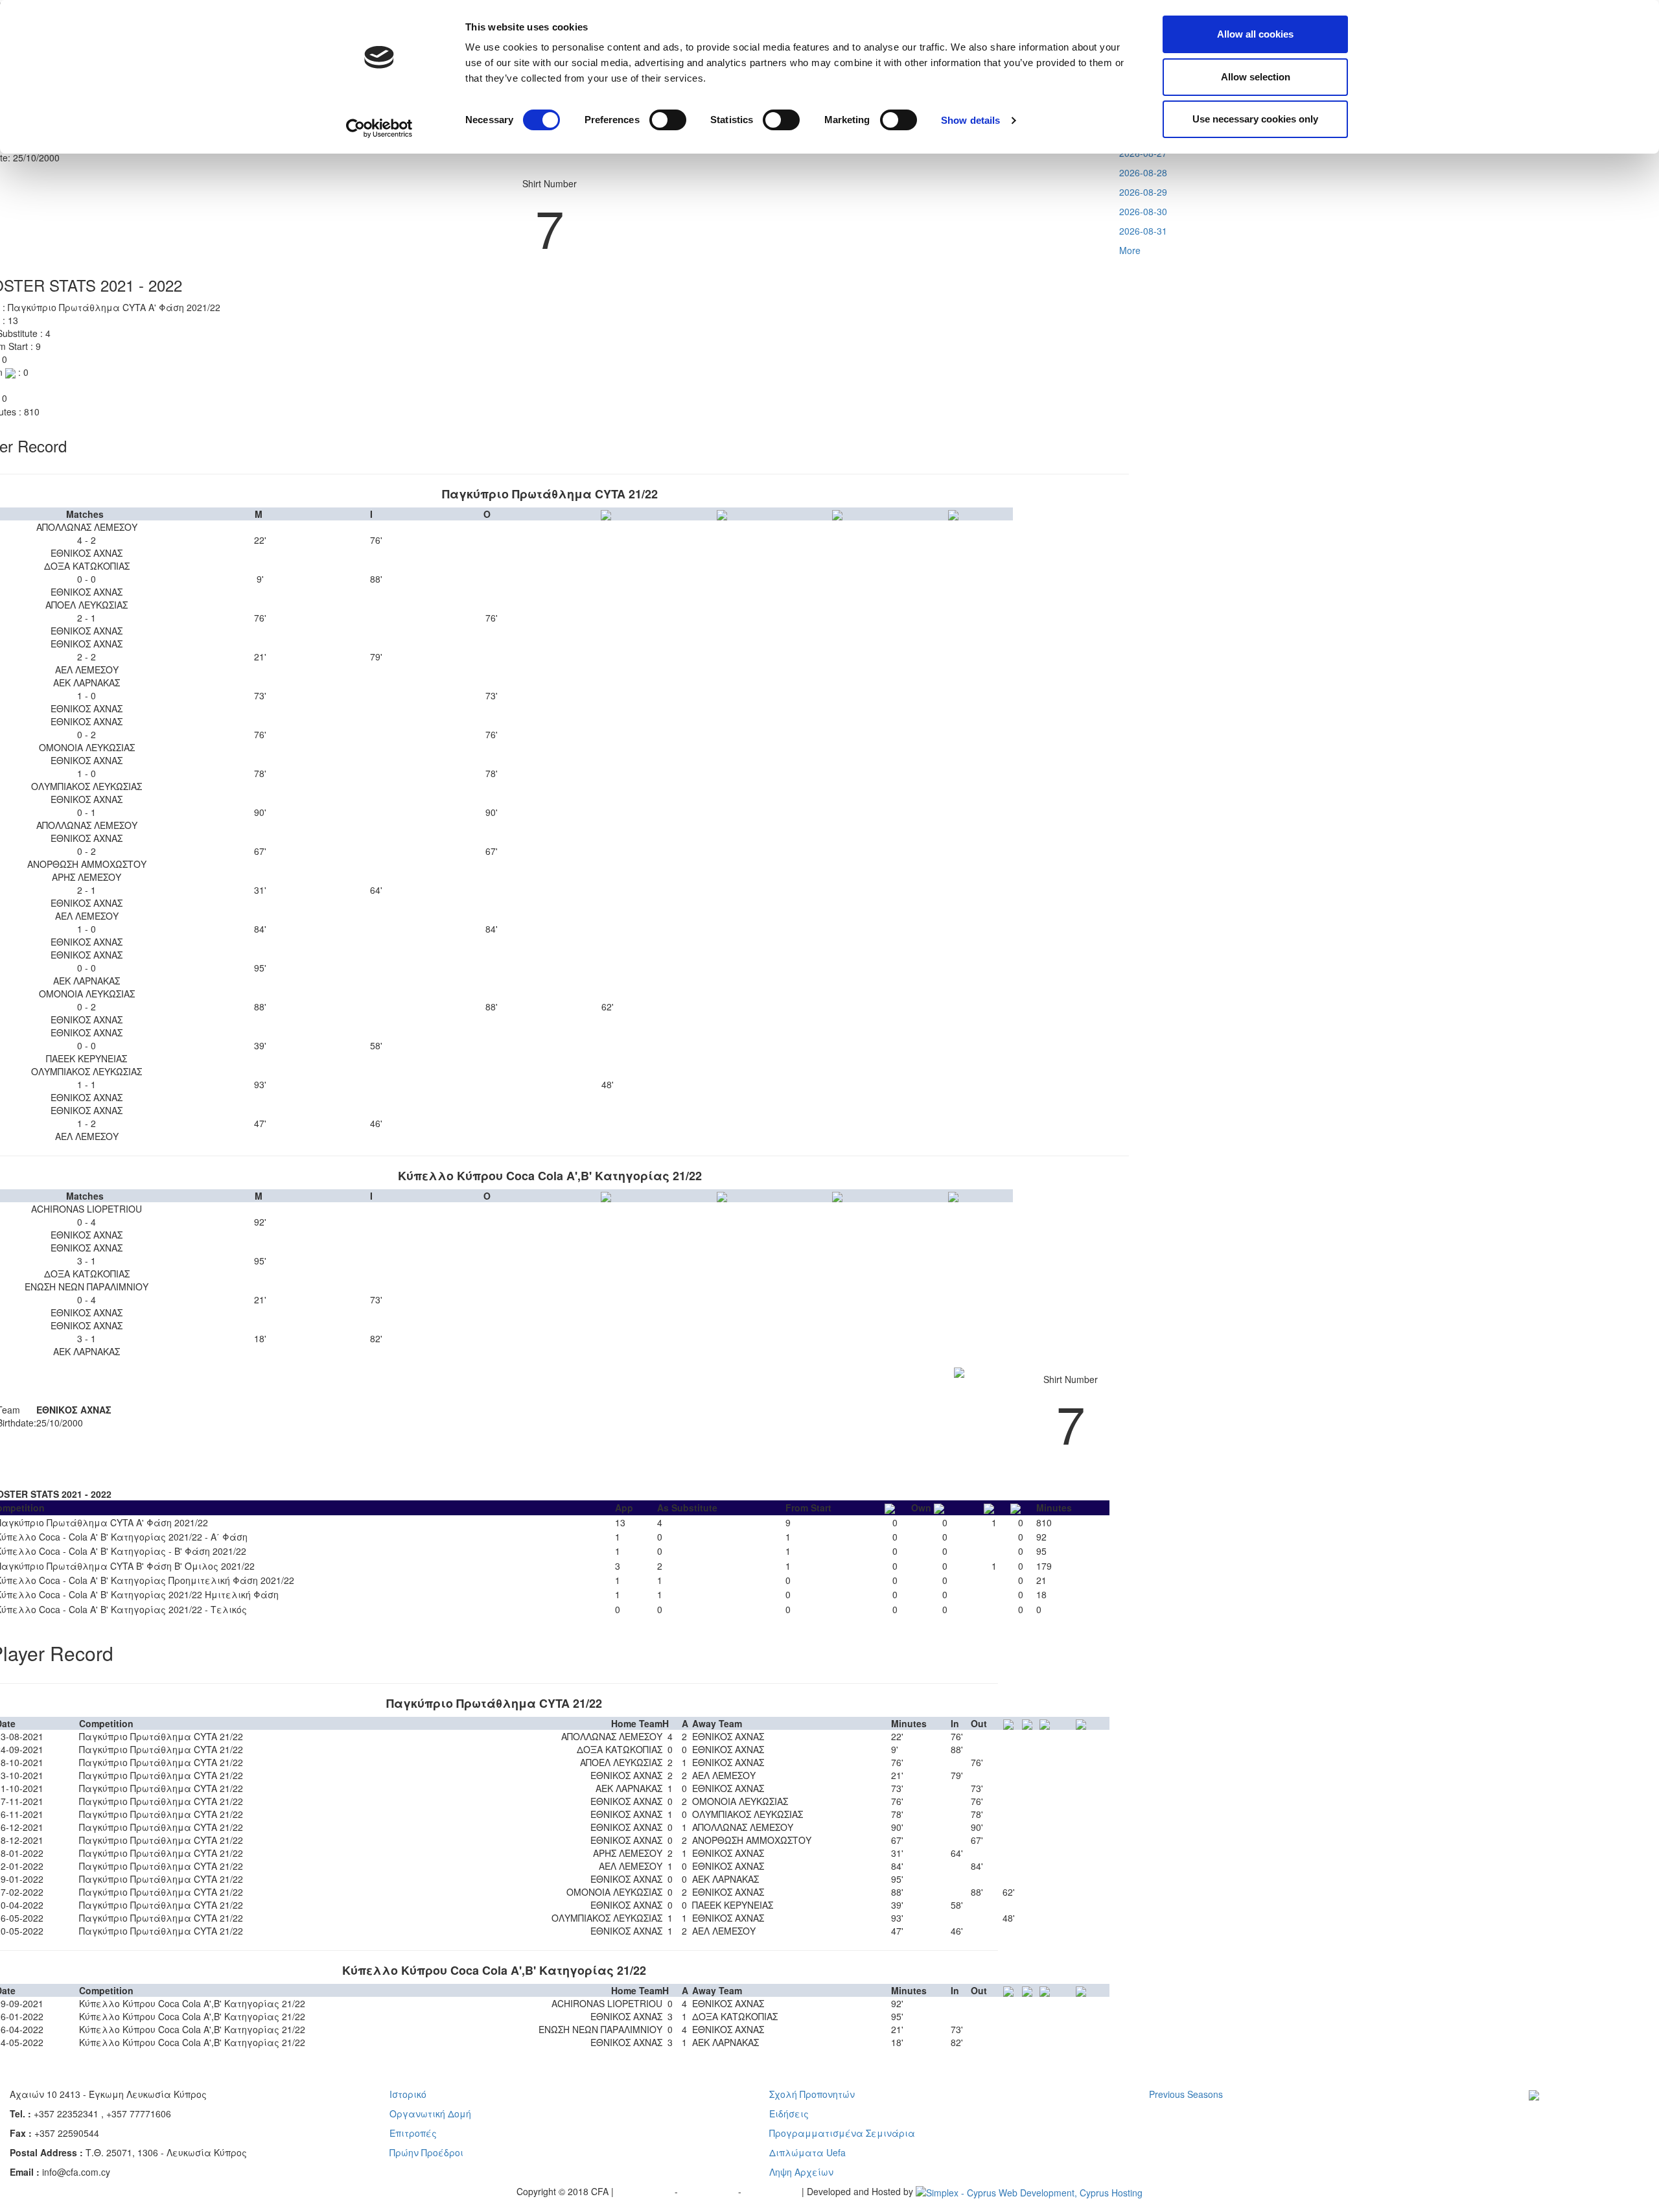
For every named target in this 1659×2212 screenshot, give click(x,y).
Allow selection (1256, 77)
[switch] (668, 120)
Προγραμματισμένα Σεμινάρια (842, 2133)
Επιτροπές (413, 2133)
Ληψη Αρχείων (801, 2172)
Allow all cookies (1255, 34)
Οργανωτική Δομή (430, 2113)
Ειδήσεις (789, 2113)
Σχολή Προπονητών (812, 2094)
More (1130, 250)
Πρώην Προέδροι (426, 2152)
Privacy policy (645, 2191)
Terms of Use (709, 2191)
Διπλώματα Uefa (807, 2152)
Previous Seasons (1186, 2094)
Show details (970, 120)
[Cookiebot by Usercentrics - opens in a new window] (379, 128)
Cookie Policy (773, 2191)
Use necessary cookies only (1255, 119)
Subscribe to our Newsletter (1577, 2114)
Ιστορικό (408, 2094)
